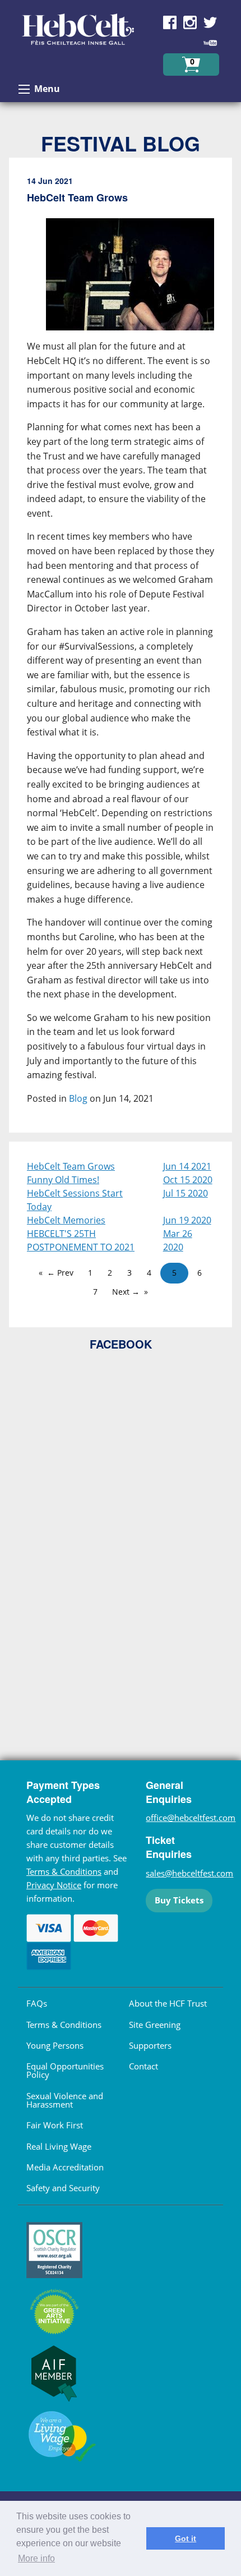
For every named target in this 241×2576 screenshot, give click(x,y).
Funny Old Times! (63, 1180)
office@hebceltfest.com (191, 1818)
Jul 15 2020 (186, 1193)
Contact (143, 2066)
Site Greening (155, 2025)
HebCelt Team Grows (71, 1166)
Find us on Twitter (210, 22)
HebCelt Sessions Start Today (75, 1200)
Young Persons (55, 2045)
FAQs (37, 2003)
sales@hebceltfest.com (189, 1873)
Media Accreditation (65, 2167)
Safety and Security (63, 2188)
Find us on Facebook (170, 22)
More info (36, 2558)
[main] (121, 650)
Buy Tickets (179, 1900)
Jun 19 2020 (187, 1220)
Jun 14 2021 (187, 1166)
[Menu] (24, 89)
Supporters (150, 2045)
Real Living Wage (59, 2146)
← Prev (60, 1273)
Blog (78, 1098)
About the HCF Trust (168, 2003)
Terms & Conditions (64, 1871)
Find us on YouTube (210, 43)
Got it (186, 2538)
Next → (126, 1292)
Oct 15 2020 (188, 1180)
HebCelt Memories (66, 1220)
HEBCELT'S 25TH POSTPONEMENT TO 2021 (81, 1240)
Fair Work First (55, 2125)
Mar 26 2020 (178, 1240)
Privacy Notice (54, 1885)
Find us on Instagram (190, 22)
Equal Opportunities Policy (65, 2070)
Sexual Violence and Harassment (65, 2100)
